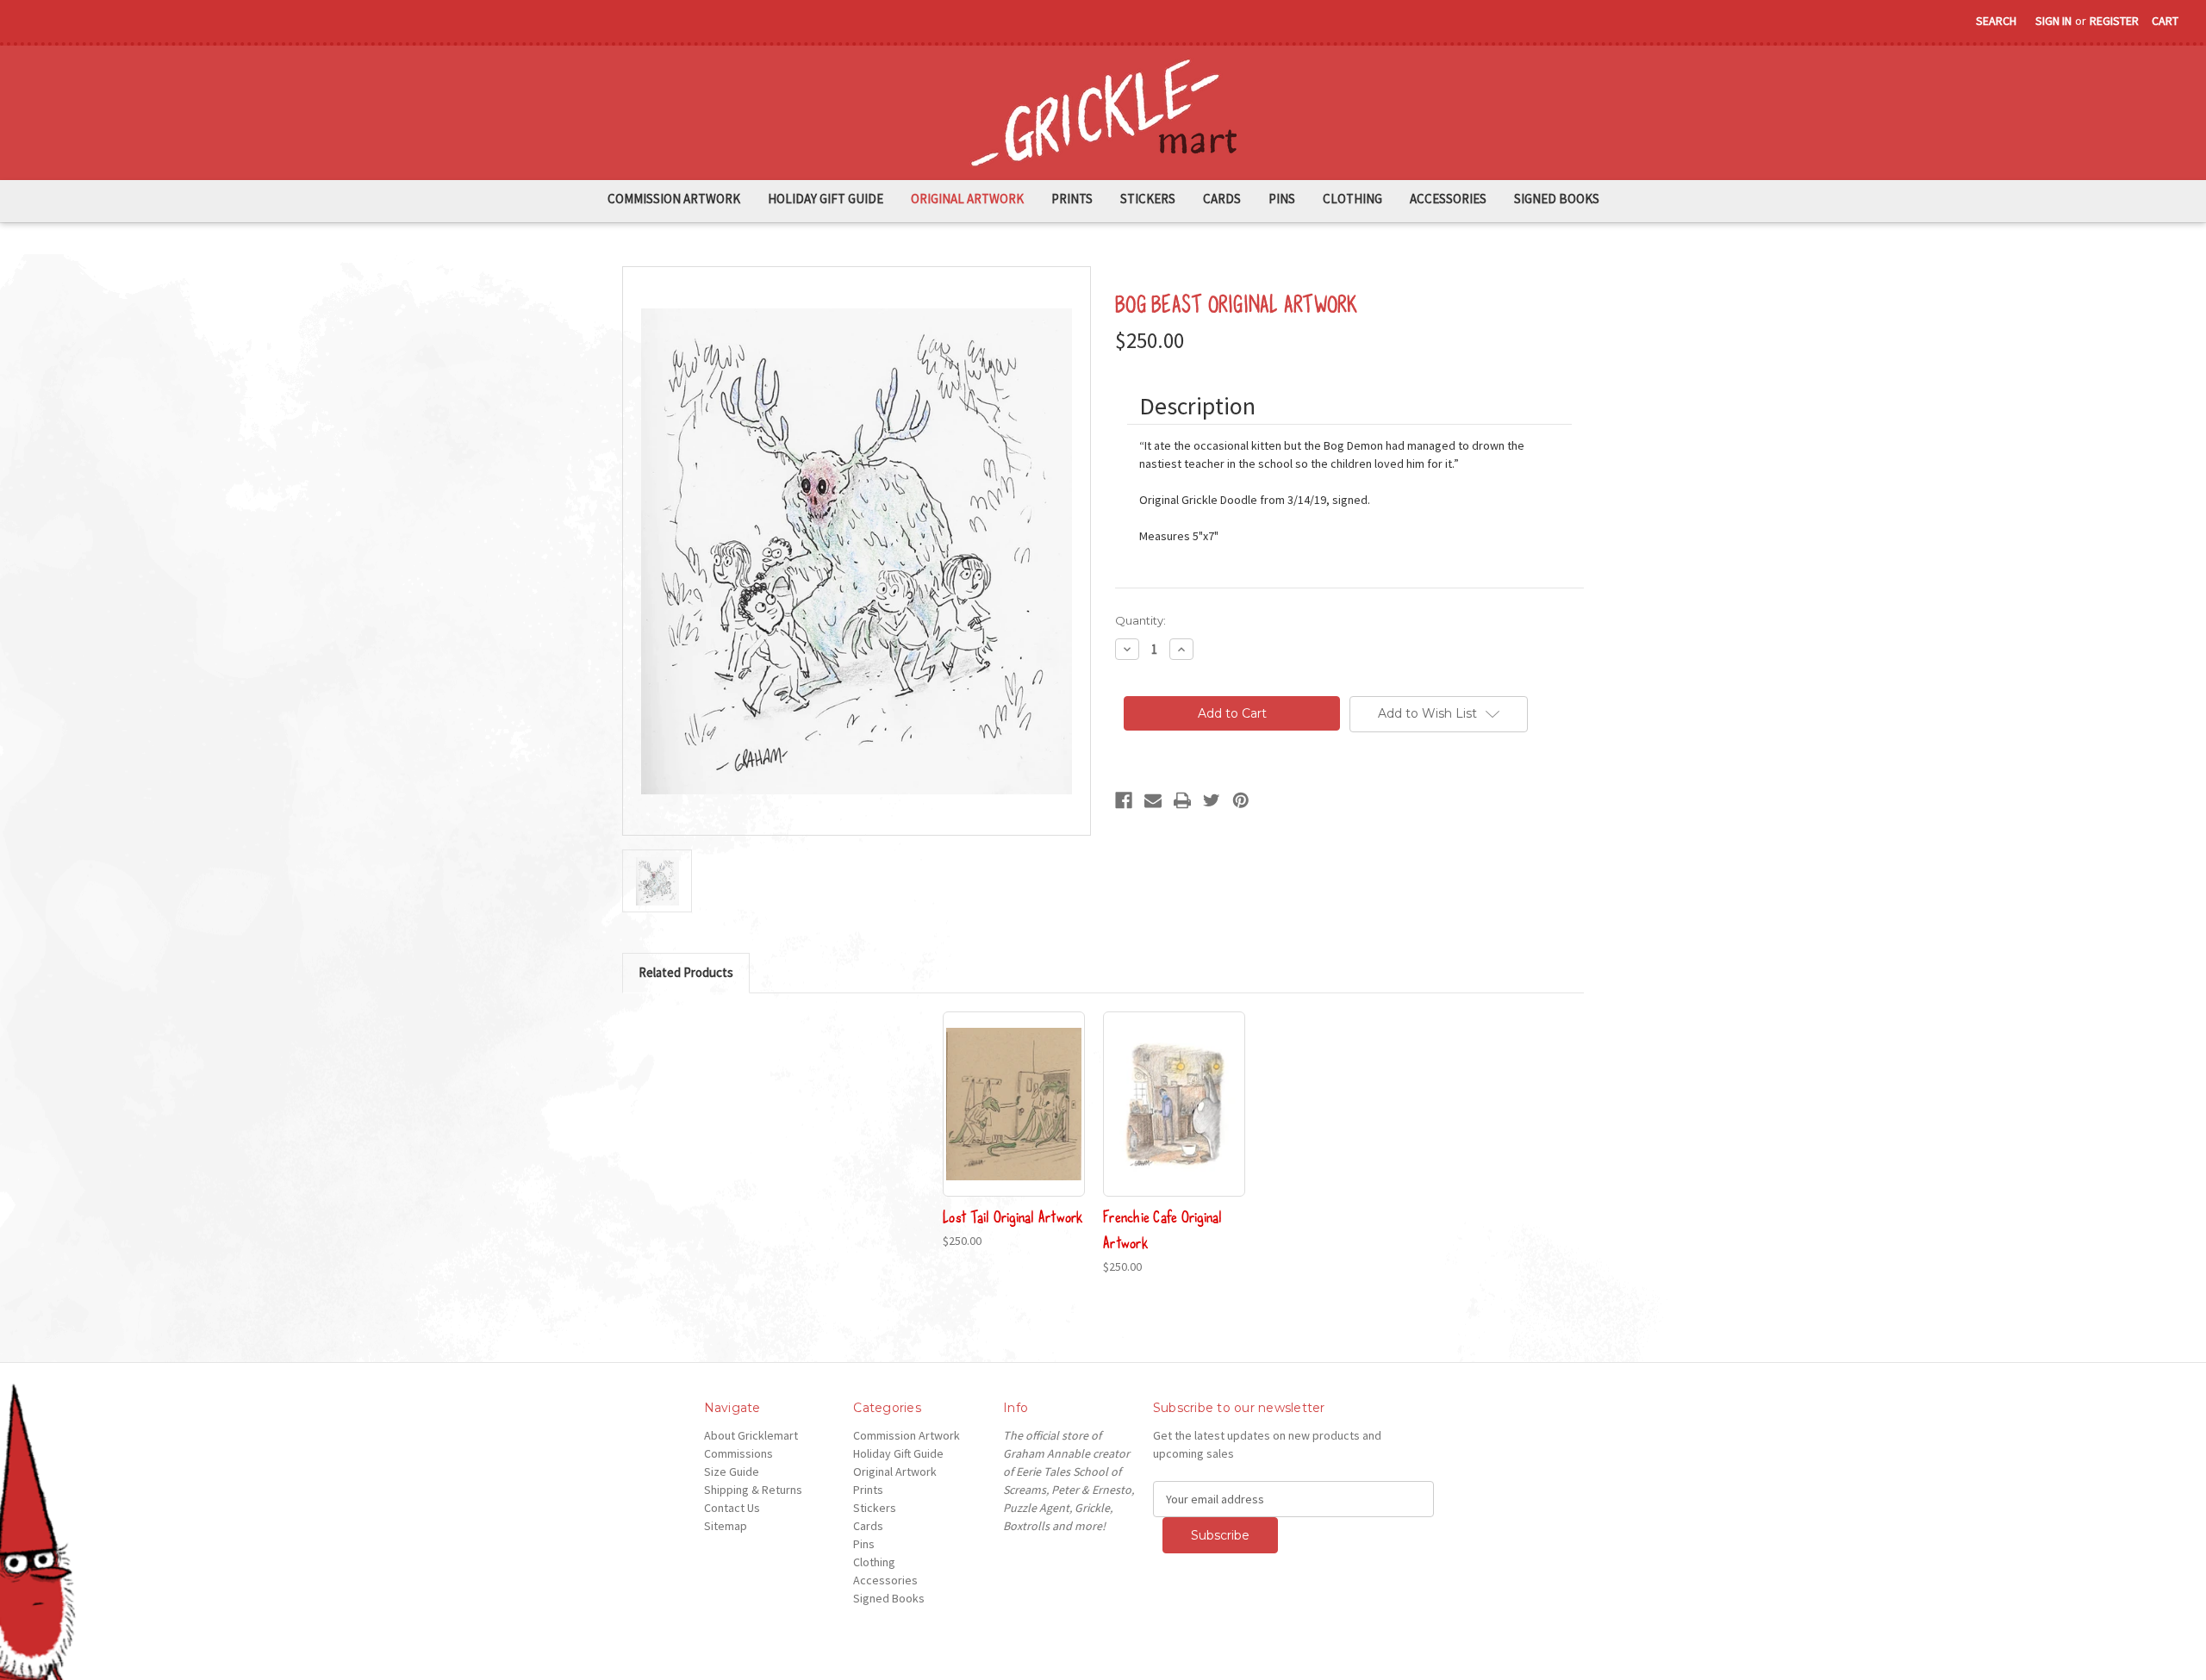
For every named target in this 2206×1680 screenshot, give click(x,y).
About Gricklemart (751, 1435)
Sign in (2053, 21)
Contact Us (732, 1508)
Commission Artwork (674, 199)
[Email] (1153, 800)
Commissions (738, 1453)
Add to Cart (1174, 1119)
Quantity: (1140, 620)
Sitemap (726, 1526)
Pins (1282, 199)
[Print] (1182, 800)
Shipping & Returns (753, 1490)
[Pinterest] (1241, 800)
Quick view (1014, 1104)
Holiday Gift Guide (826, 199)
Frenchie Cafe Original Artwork (1163, 1229)
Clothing (1352, 199)
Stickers (1148, 199)
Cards (1222, 199)
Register (2114, 21)
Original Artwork (967, 199)
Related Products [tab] (686, 972)
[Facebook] (1124, 800)
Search (1996, 21)
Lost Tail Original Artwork (1013, 1216)
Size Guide (732, 1472)
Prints (1072, 199)
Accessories (1448, 199)
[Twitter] (1212, 800)
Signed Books (1557, 199)
